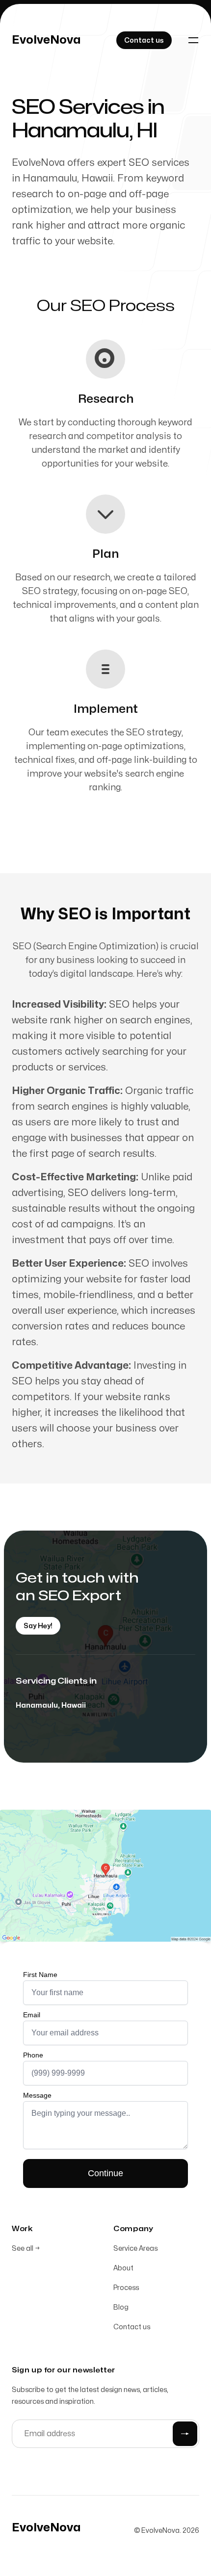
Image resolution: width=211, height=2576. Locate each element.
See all (26, 2249)
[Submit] (185, 2434)
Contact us (132, 2327)
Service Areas (135, 2249)
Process (126, 2288)
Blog (121, 2307)
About (123, 2268)
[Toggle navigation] (193, 40)
